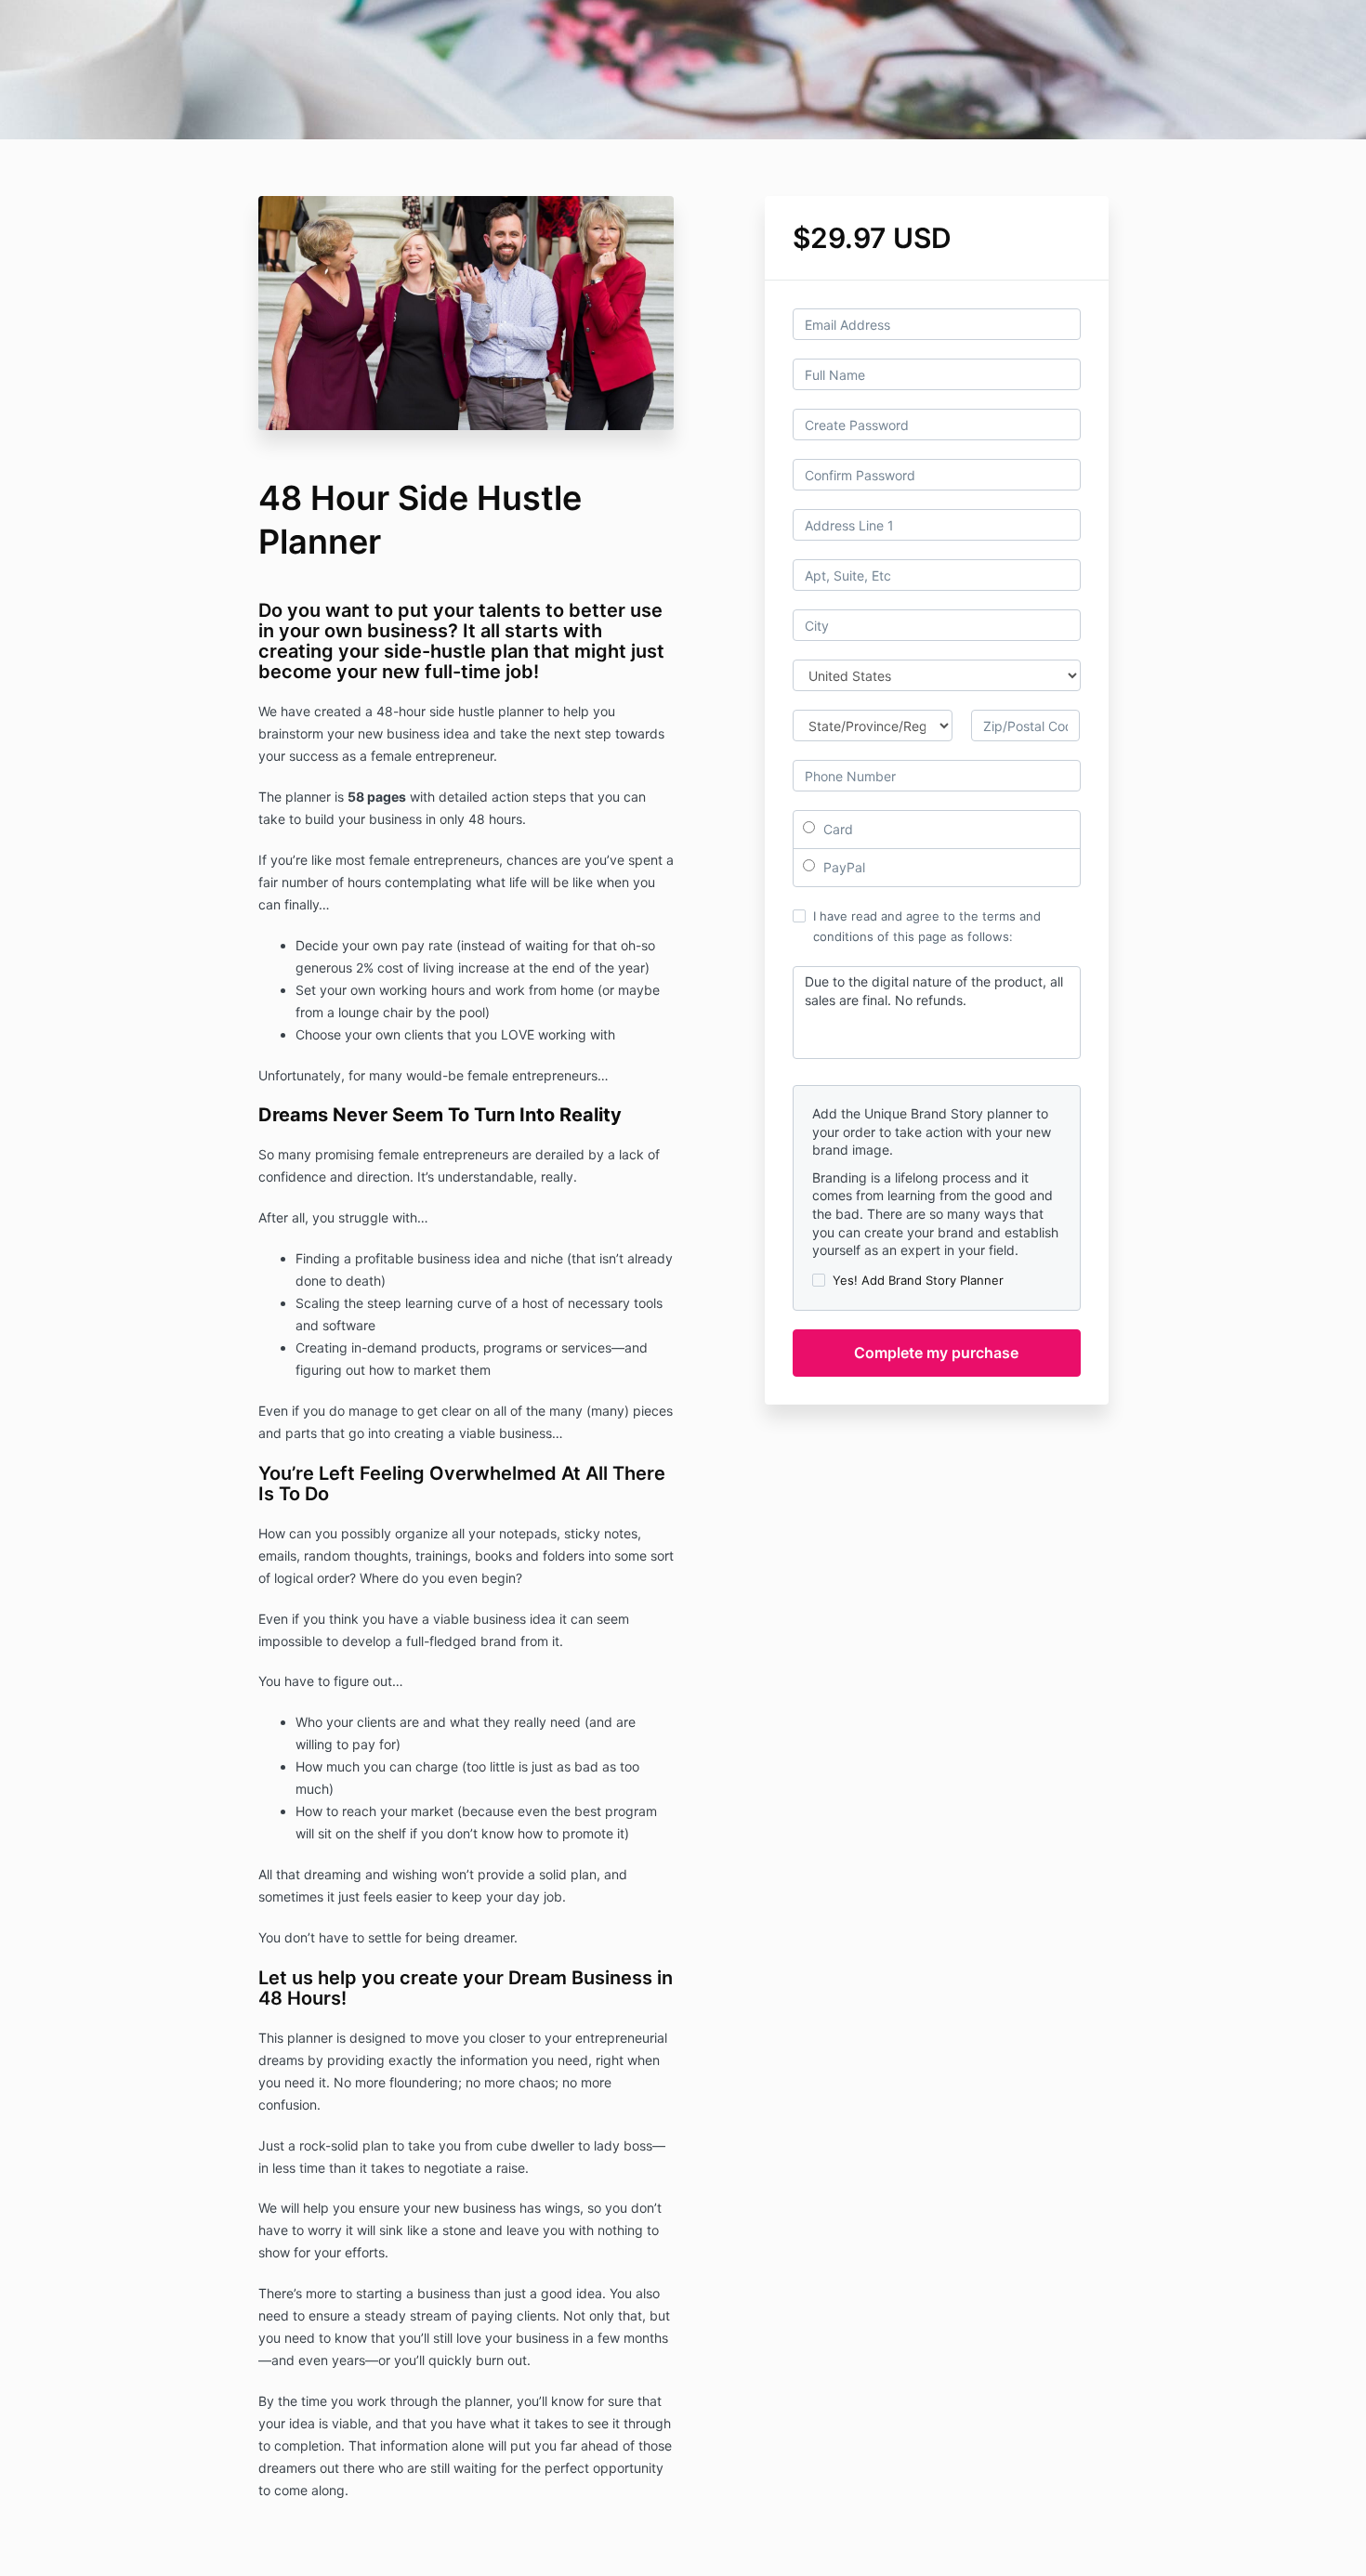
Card (836, 829)
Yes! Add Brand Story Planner (918, 1280)
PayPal (842, 867)
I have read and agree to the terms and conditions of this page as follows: (927, 926)
